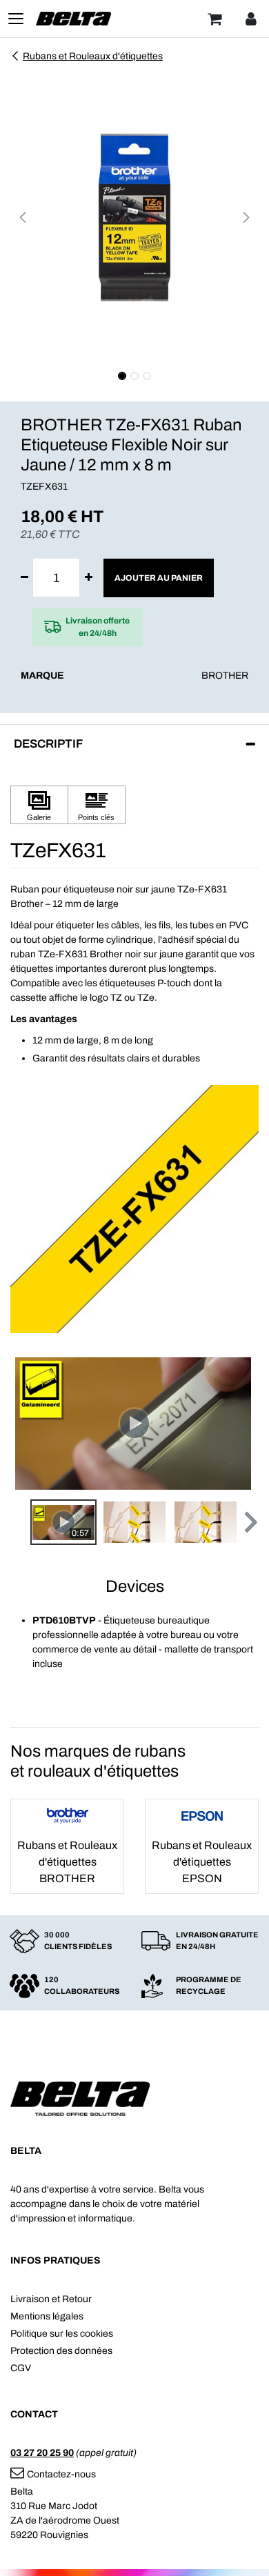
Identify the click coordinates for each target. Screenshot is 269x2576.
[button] (23, 217)
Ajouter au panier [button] (159, 578)
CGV (21, 2368)
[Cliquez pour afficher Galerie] (39, 805)
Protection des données (61, 2351)
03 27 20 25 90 (42, 2453)
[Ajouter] (89, 578)
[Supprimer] (24, 578)
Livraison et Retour (51, 2299)
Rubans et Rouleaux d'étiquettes (93, 56)
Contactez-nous (61, 2474)
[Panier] (215, 19)
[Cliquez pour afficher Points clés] (97, 805)
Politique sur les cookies (62, 2334)
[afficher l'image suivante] (244, 1424)
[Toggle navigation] (16, 19)
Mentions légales (47, 2316)
